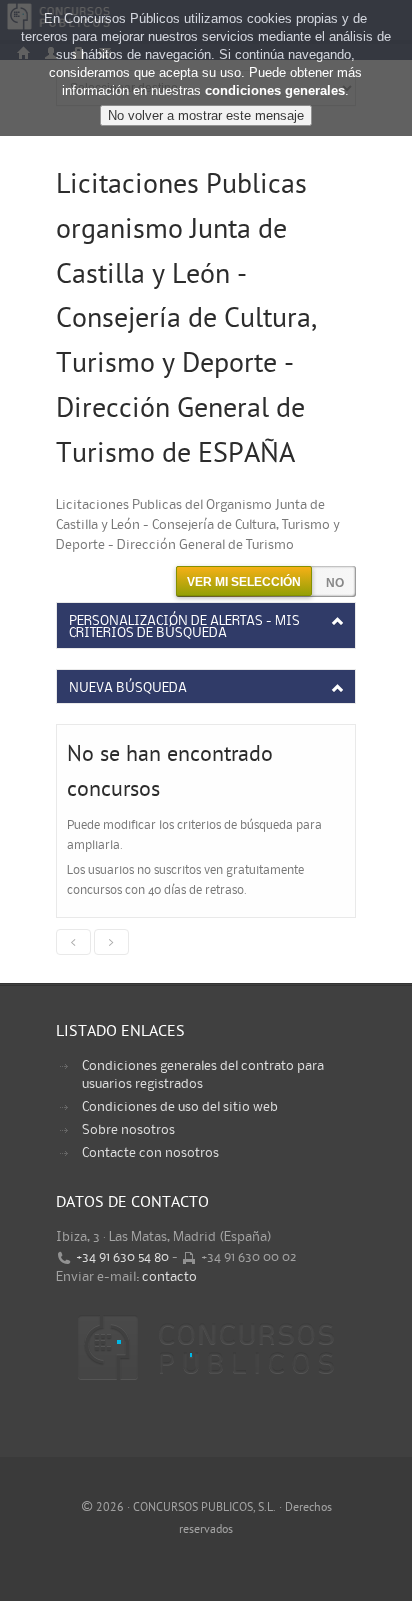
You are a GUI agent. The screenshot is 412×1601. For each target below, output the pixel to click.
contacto (169, 1277)
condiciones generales (275, 90)
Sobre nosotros (128, 1130)
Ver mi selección (244, 582)
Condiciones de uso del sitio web (180, 1107)
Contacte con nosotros (150, 1153)
